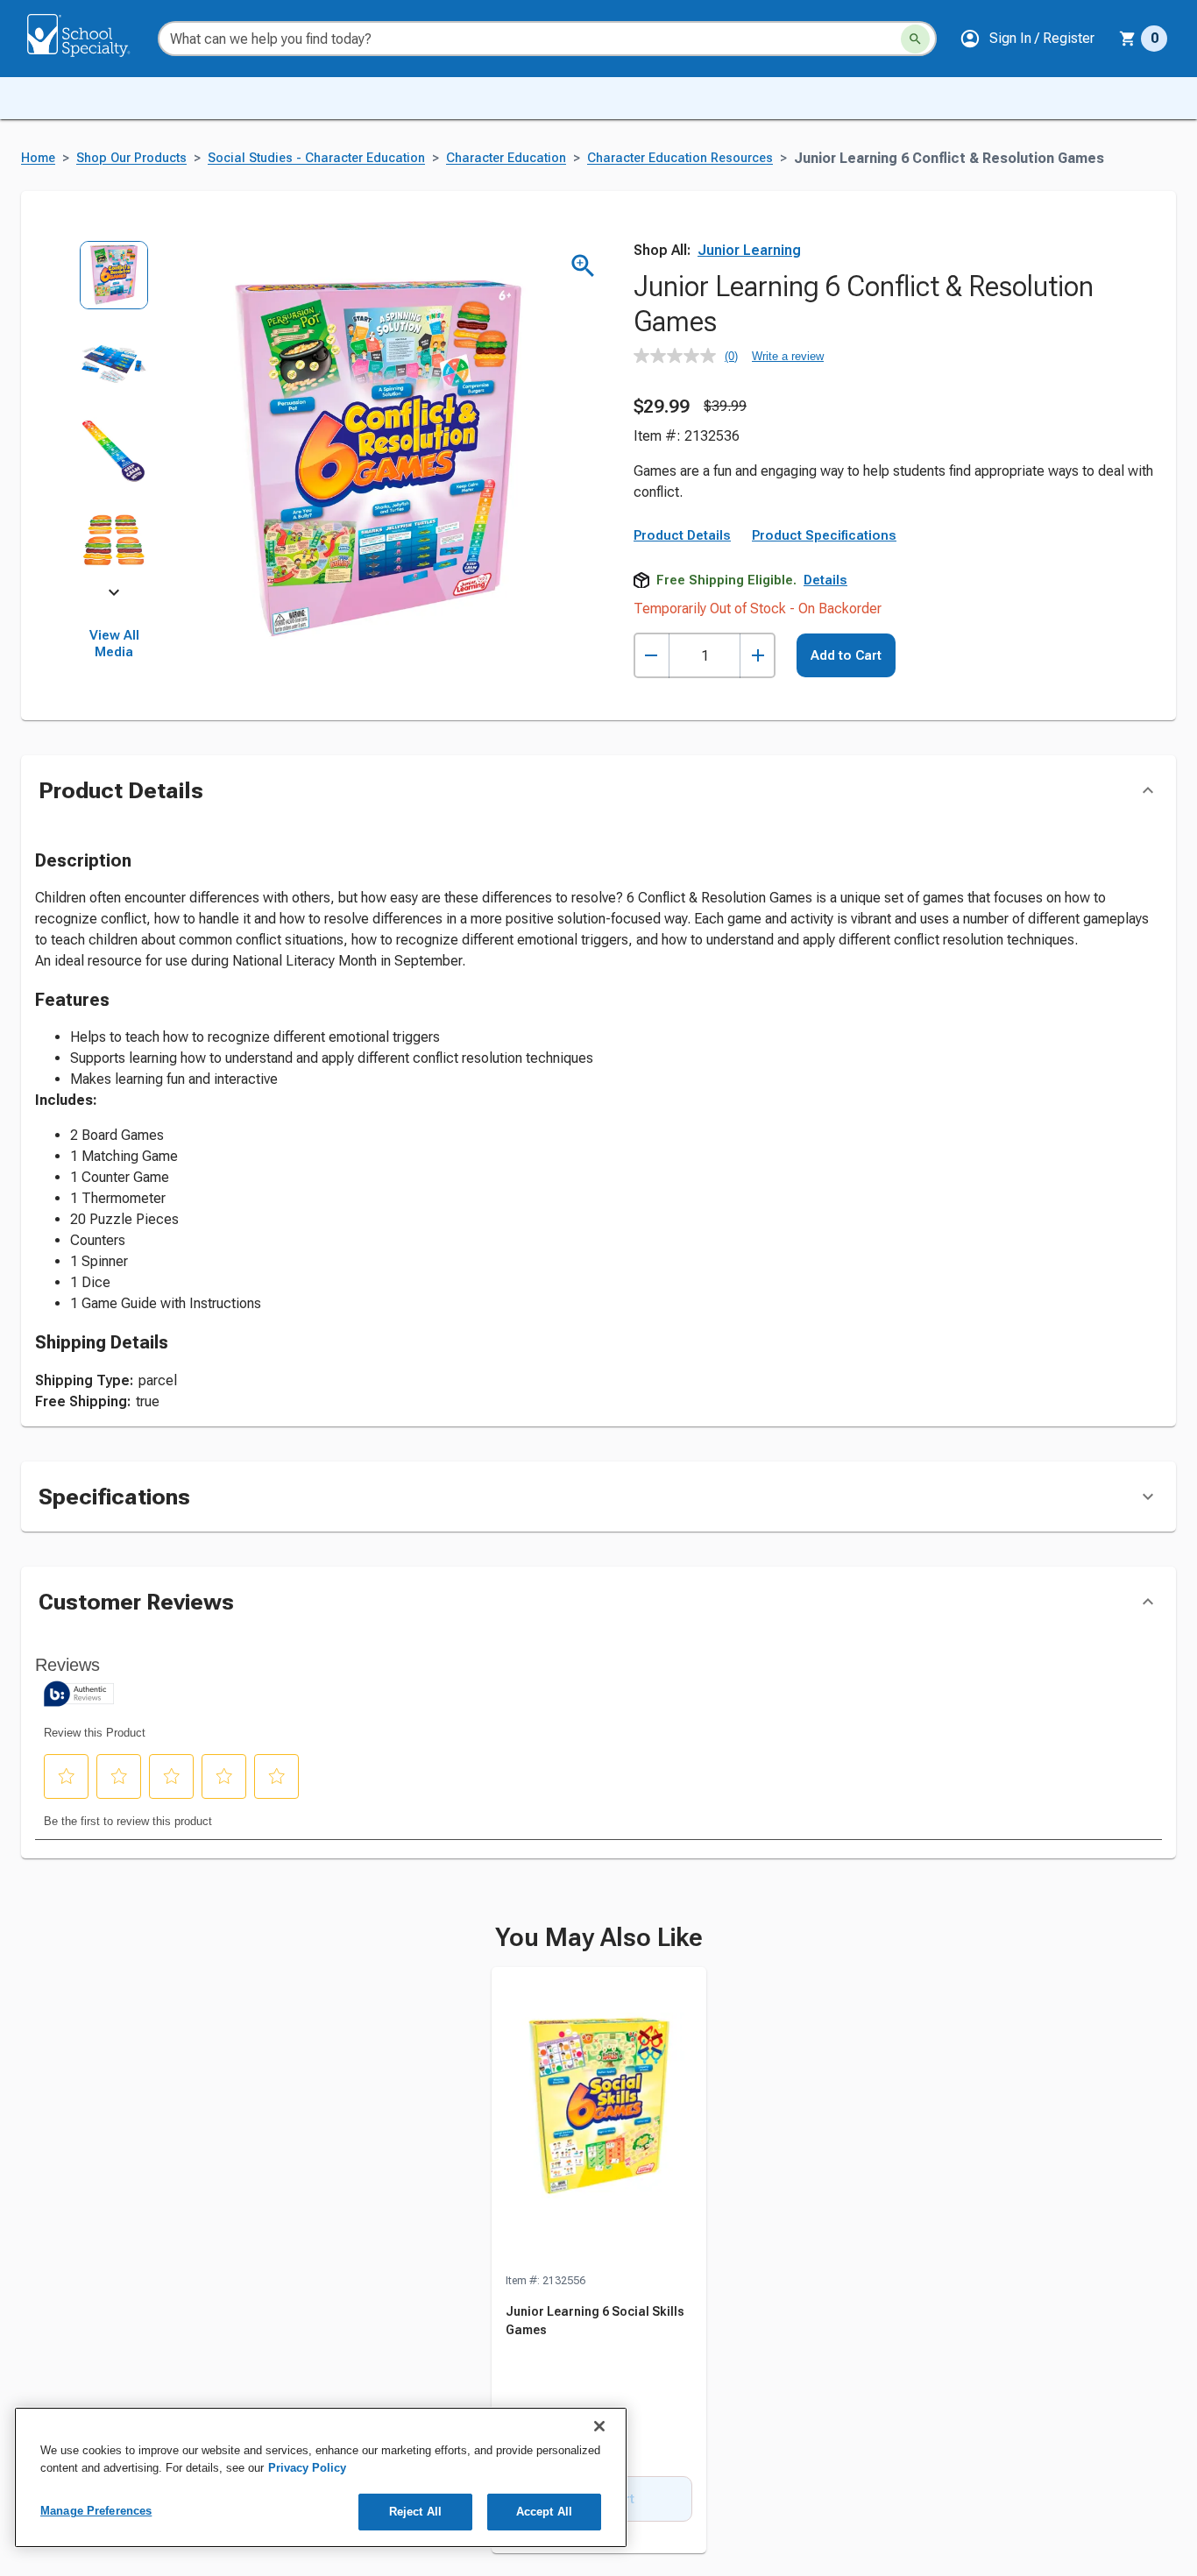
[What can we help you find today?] (915, 39)
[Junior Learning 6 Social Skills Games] (599, 2120)
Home (38, 158)
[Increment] (758, 656)
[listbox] (114, 416)
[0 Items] (1128, 39)
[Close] (599, 2426)
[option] (114, 284)
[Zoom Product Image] (583, 266)
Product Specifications (824, 535)
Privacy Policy (307, 2468)
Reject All (415, 2512)
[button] (1027, 39)
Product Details (682, 535)
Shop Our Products (131, 158)
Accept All (544, 2512)
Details (825, 580)
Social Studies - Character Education (316, 158)
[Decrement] (652, 656)
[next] (114, 596)
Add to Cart (846, 655)
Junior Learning (749, 250)
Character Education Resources (680, 158)
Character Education (506, 158)
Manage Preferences (96, 2511)
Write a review (788, 356)
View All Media (114, 644)
